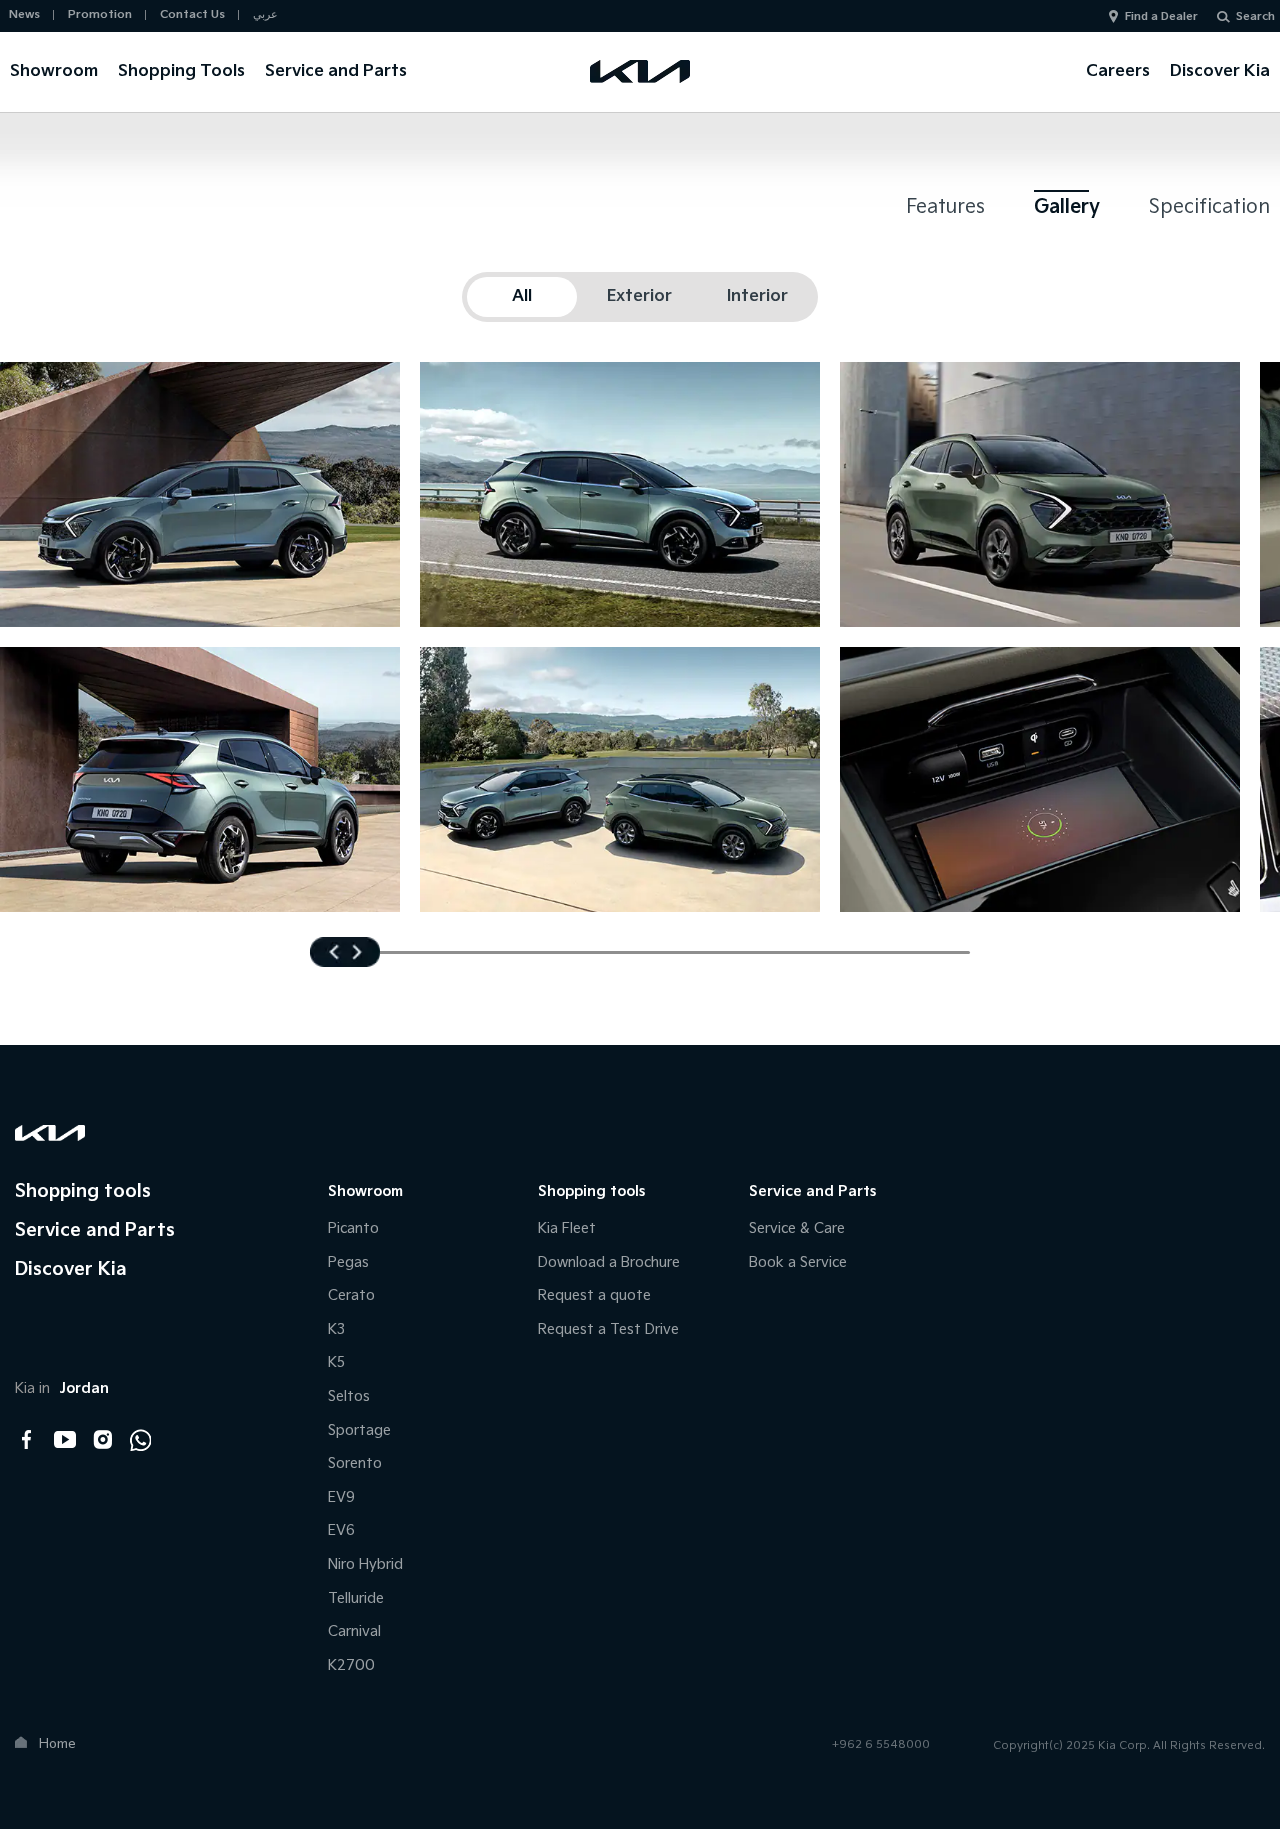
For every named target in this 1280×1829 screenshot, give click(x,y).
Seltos (349, 1396)
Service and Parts (336, 71)
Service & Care (797, 1228)
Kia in (62, 1388)
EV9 (341, 1497)
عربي (265, 14)
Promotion (100, 14)
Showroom (54, 71)
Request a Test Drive (608, 1329)
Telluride (356, 1598)
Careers (1118, 71)
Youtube (65, 1440)
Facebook (27, 1440)
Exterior (639, 296)
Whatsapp (141, 1440)
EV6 (341, 1530)
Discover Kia (1220, 71)
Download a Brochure (609, 1262)
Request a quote (594, 1295)
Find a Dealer (1161, 16)
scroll (345, 952)
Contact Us (192, 14)
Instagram (103, 1440)
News (24, 14)
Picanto (353, 1228)
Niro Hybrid (365, 1564)
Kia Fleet (567, 1228)
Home (57, 1744)
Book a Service (798, 1262)
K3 (336, 1329)
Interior (757, 296)
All (522, 296)
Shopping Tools (181, 71)
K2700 (351, 1665)
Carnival (354, 1631)
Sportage (359, 1430)
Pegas (348, 1262)
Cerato (351, 1295)
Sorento (355, 1463)
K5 (336, 1362)
